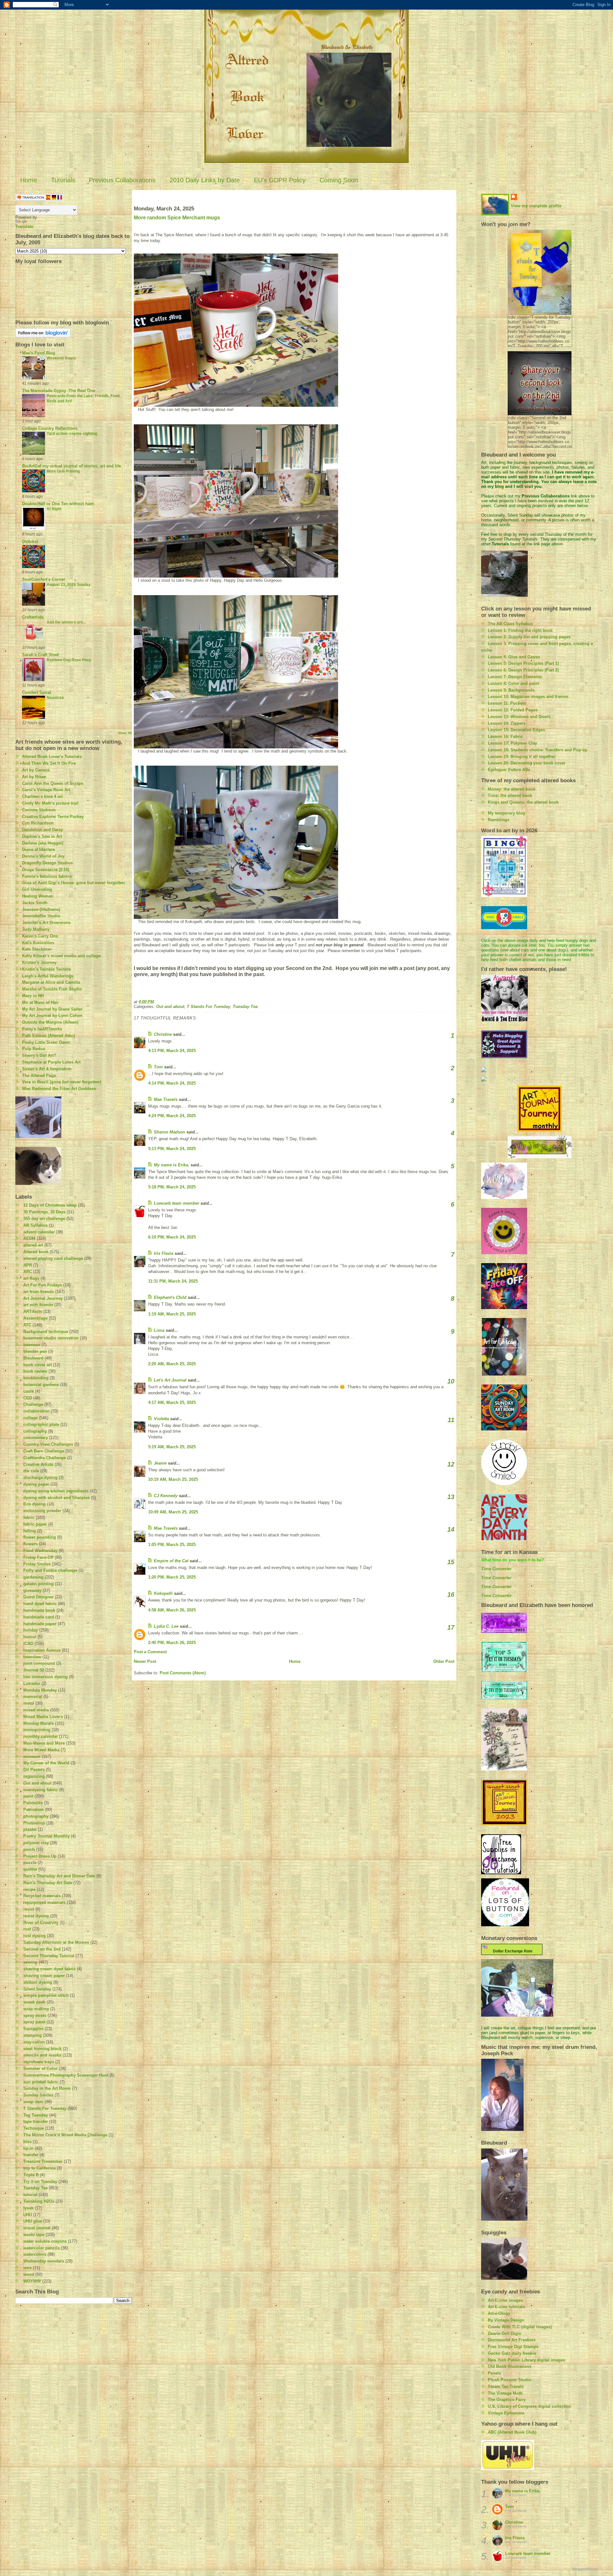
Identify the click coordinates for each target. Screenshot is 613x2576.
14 (451, 1529)
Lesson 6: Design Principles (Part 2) (523, 670)
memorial (33, 1697)
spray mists (35, 2015)
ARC (28, 1272)
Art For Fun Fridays (43, 1285)
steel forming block (42, 2049)
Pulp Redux (34, 1049)
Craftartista (33, 617)
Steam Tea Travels (506, 2387)
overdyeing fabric (41, 1790)
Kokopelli (163, 1593)
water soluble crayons (45, 2241)
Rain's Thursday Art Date (48, 1883)
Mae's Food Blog (39, 353)
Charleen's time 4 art (42, 796)
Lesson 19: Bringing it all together (522, 757)
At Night (54, 509)
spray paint (34, 2022)
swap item (33, 2102)
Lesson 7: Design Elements (515, 677)
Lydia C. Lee (166, 1626)
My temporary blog (507, 813)
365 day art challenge (44, 1219)
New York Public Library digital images (526, 2360)
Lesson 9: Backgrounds (511, 690)
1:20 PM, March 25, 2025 (172, 1577)
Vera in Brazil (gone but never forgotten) (62, 1082)
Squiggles (33, 2029)
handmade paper (40, 1624)
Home (29, 180)
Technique (34, 2128)
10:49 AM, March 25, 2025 (173, 1512)
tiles (27, 2142)
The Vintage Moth (505, 2393)
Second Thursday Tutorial (49, 1956)
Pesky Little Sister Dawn (46, 1042)
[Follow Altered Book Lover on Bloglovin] (74, 333)
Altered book (36, 1252)
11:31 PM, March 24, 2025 (173, 1281)
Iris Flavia (164, 1253)
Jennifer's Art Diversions (46, 923)
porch (29, 1849)
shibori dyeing (38, 1982)
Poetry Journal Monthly (46, 1836)
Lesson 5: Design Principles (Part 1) (523, 663)
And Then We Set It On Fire (49, 763)
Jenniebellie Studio (41, 916)
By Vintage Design (506, 2320)
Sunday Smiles (38, 2095)
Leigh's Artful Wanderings (48, 976)
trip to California (39, 2168)
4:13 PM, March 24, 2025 (172, 1051)
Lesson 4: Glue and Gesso (514, 657)
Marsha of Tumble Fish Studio (52, 989)
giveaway (32, 1591)
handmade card (39, 1617)
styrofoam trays (39, 2062)
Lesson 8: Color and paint (513, 683)
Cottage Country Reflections (50, 428)
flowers (30, 1544)
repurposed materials (44, 1902)
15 (451, 1562)
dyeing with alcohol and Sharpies (57, 1498)
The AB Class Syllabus (510, 624)
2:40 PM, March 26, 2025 (172, 1643)
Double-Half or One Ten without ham (58, 504)
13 (451, 1497)
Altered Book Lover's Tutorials (52, 757)
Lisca (159, 1330)
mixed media (36, 1710)
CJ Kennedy (166, 1496)
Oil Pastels (34, 1770)
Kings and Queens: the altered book (523, 802)
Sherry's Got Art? (39, 1055)
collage (30, 1418)
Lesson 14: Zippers (507, 723)
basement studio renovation (51, 1338)
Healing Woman (38, 896)
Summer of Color (40, 2068)
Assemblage (35, 1318)
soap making (36, 2009)
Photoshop (34, 1823)
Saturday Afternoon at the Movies (56, 1942)
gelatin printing (38, 1584)
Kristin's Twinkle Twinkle (46, 969)
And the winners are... (66, 622)
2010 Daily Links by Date (205, 180)
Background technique (46, 1332)
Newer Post (145, 1661)
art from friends (39, 1292)
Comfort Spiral (37, 692)
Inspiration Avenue (42, 1650)
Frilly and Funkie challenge (50, 1570)
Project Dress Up (40, 1856)
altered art (33, 1245)
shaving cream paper (44, 1976)
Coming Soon (339, 180)
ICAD (28, 1644)
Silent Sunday (37, 1989)
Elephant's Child (170, 1297)
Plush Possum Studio (510, 2380)
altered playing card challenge (53, 1258)
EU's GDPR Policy (280, 180)
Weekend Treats (61, 358)
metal (29, 1703)
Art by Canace (36, 770)
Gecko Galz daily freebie (512, 2353)
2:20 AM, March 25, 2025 (172, 1364)
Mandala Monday (40, 1690)
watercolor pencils (42, 2248)
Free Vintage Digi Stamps (513, 2347)
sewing (30, 1962)
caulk (29, 1391)
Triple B (31, 2175)
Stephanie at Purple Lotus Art (51, 1062)
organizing (34, 1776)
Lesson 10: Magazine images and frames (528, 697)
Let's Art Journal (170, 1380)
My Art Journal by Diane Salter (52, 1009)
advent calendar (39, 1232)
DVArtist (30, 542)
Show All (125, 733)
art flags (31, 1278)
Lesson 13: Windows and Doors (519, 717)
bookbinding (36, 1378)
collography (35, 1431)
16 (451, 1595)
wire (27, 2268)
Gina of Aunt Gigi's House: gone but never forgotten (73, 883)
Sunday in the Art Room (47, 2088)
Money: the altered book (512, 789)
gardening (33, 1577)
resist (29, 1909)
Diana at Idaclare (38, 849)
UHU (28, 2215)
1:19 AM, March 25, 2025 (172, 1314)
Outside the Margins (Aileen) (50, 1022)
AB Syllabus (35, 1225)
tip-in (28, 2148)
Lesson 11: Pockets (507, 703)
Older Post (444, 1661)
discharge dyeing (40, 1477)
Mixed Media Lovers (43, 1717)
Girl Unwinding (37, 889)
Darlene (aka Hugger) (43, 843)
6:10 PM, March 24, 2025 (172, 1237)
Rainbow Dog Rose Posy (69, 660)
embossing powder (42, 1511)
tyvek (28, 2208)
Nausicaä (55, 698)
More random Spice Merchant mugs (177, 218)
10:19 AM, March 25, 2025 (173, 1479)
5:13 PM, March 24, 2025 (172, 1149)
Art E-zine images (505, 2300)
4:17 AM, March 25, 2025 (172, 1402)
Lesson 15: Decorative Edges (516, 730)
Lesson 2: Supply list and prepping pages (529, 637)
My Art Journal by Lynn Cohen (52, 1015)
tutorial (30, 2195)
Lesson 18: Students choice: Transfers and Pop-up (538, 750)
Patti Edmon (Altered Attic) (48, 1036)
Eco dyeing (34, 1504)
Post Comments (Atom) (183, 1673)
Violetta (161, 1419)
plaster (30, 1829)
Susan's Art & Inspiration (47, 1069)
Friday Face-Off (38, 1557)
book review (35, 1371)
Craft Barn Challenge (44, 1451)
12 (451, 1464)
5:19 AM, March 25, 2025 (172, 1447)
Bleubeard (33, 1358)
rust (27, 1929)
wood (29, 2274)
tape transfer (36, 2121)
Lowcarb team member (177, 1203)
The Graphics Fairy (507, 2400)
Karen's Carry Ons (40, 936)
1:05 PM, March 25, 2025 (172, 1545)
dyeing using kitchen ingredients (56, 1491)
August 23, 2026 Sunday (69, 585)
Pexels (494, 2373)
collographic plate (41, 1424)
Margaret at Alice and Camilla (51, 982)
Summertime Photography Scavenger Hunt (66, 2075)
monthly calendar (41, 1736)
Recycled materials (42, 1896)
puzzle (30, 1863)
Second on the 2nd (42, 1949)
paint (28, 1796)
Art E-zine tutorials (506, 2307)
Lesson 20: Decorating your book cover (527, 763)
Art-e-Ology (499, 2313)
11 (451, 1420)
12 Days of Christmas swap (50, 1205)
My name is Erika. (172, 1165)
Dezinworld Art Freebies (512, 2340)
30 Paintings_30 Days (44, 1212)
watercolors (35, 2254)
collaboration (36, 1411)
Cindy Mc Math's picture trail (50, 803)
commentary (36, 1438)
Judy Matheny (36, 929)
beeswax (32, 1345)
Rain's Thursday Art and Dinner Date (59, 1876)
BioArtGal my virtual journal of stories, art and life (72, 466)
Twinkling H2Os (39, 2201)
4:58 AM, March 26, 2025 (172, 1610)
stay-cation (34, 2042)
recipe (29, 1889)
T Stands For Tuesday (45, 2108)
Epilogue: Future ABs (509, 770)
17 (451, 1627)
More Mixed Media (41, 1750)
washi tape (34, 2235)
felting (30, 1531)
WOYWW (32, 2281)
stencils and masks (42, 2055)
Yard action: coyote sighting (72, 434)
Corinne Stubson (39, 810)
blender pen (35, 1351)
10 (451, 1381)
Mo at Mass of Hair (40, 1002)
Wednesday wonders (44, 2261)
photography (36, 1816)
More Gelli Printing (63, 471)
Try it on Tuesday (40, 2182)
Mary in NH (33, 996)
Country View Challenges (48, 1444)
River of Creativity (41, 1923)
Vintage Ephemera (506, 2413)
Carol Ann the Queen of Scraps (53, 783)
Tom (158, 1067)
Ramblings (499, 820)
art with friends (38, 1305)
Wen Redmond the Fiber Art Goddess (59, 1089)
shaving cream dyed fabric (49, 1969)
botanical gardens (41, 1385)
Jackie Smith (35, 903)
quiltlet (30, 1869)
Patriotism (34, 1810)
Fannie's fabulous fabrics (47, 876)
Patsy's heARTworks (42, 1029)
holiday (31, 1630)
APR (28, 1265)
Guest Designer (38, 1597)
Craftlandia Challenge (45, 1458)
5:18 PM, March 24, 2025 (172, 1187)
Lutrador (32, 1683)
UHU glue (33, 2221)
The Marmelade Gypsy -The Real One (59, 391)
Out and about (37, 1783)
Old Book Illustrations (510, 2366)
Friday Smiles (37, 1564)
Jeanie (160, 1463)
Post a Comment (150, 1652)
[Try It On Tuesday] (539, 1147)
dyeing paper (36, 1484)
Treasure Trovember (43, 2161)
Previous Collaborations (122, 180)
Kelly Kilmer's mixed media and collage (61, 956)
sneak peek (34, 2002)
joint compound (39, 1663)
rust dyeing (34, 1936)
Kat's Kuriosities (38, 943)
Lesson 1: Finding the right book (520, 630)
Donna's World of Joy (43, 856)
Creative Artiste (38, 1464)
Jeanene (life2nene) (41, 909)
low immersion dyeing (45, 1677)
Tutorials (63, 180)
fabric (29, 1517)
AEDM (29, 1238)
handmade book (39, 1610)
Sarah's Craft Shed (40, 655)
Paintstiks (33, 1803)
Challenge (33, 1404)
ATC (27, 1325)
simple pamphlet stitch (46, 1995)
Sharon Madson (170, 1132)
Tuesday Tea (35, 2188)
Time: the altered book (510, 796)
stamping (33, 2035)
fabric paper (35, 1524)
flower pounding (40, 1537)
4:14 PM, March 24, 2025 (172, 1083)
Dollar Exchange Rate (512, 1951)
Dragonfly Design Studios (47, 863)
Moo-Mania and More (44, 1743)
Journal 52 (34, 1670)
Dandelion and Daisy (42, 830)
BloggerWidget (585, 2569)
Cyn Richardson (38, 823)
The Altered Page (39, 1076)
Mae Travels (166, 1099)
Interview (32, 1657)
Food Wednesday (40, 1551)
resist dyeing (36, 1916)
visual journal (37, 2228)
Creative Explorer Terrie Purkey (53, 817)
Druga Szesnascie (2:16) (46, 870)
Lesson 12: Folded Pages (513, 710)
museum (32, 1757)
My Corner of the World (46, 1763)
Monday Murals (38, 1723)
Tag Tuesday (36, 2115)
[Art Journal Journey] (539, 1109)
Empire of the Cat (171, 1561)
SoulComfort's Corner (44, 579)
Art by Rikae (34, 777)
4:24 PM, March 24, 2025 (172, 1116)
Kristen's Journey (39, 962)
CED (28, 1398)
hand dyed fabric (40, 1604)
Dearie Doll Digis (504, 2334)
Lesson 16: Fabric (505, 736)
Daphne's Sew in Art (42, 836)
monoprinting (37, 1730)
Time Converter (496, 1569)
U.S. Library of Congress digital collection (530, 2406)
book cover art (38, 1365)
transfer (31, 2155)
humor (30, 1637)
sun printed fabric (41, 2082)
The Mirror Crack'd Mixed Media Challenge (65, 2135)
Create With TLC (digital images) (520, 2327)
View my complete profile (536, 206)
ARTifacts (33, 1311)
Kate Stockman (37, 949)
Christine (163, 1034)
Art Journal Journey (43, 1298)
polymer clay (36, 1843)
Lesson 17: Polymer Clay (512, 743)
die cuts (31, 1471)
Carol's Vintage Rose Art (46, 790)
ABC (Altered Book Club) (512, 2432)
